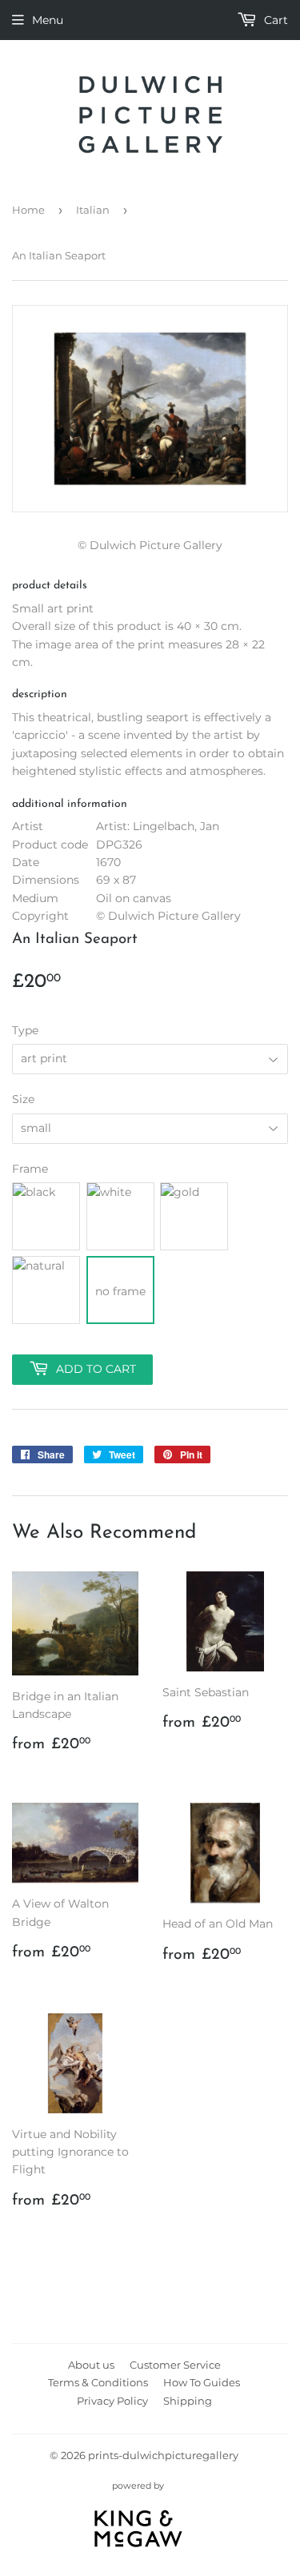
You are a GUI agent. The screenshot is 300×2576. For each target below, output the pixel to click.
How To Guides (202, 2382)
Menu (48, 20)
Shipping (188, 2401)
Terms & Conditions (98, 2382)
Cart (274, 20)
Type (25, 1030)
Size (23, 1099)
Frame (30, 1169)
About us (91, 2365)
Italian (93, 210)
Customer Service (175, 2365)
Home (28, 210)
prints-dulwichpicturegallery (163, 2455)
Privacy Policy (112, 2401)
